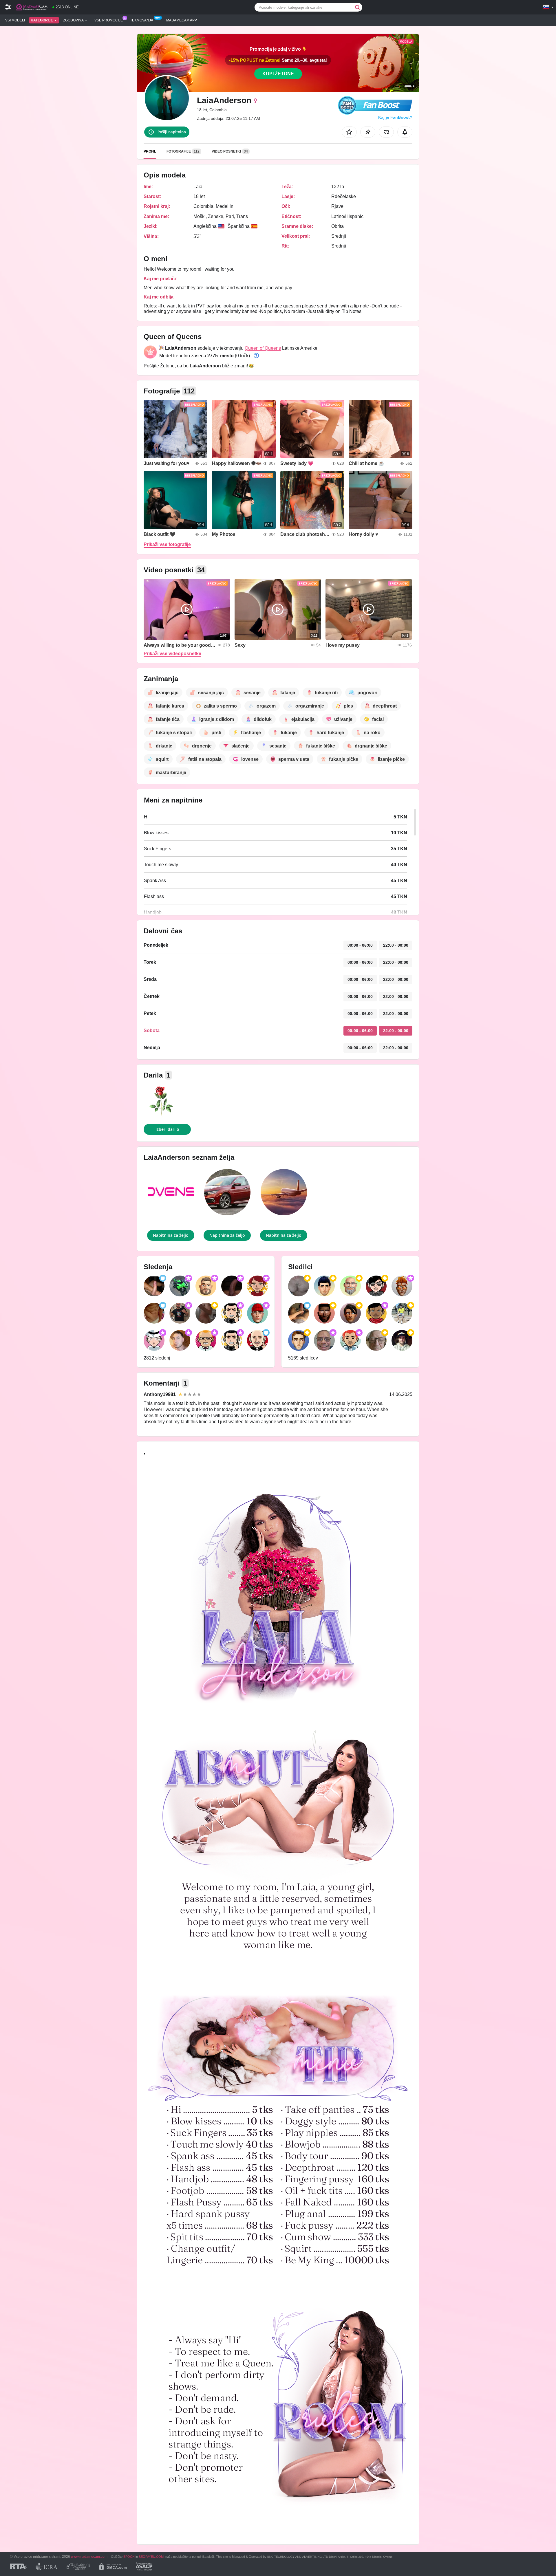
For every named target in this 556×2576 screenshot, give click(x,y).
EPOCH (129, 2557)
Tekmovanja (142, 20)
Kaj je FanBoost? (395, 117)
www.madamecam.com (89, 2556)
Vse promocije (109, 20)
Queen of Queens (263, 348)
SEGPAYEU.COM (151, 2557)
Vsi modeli (15, 20)
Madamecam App (182, 20)
